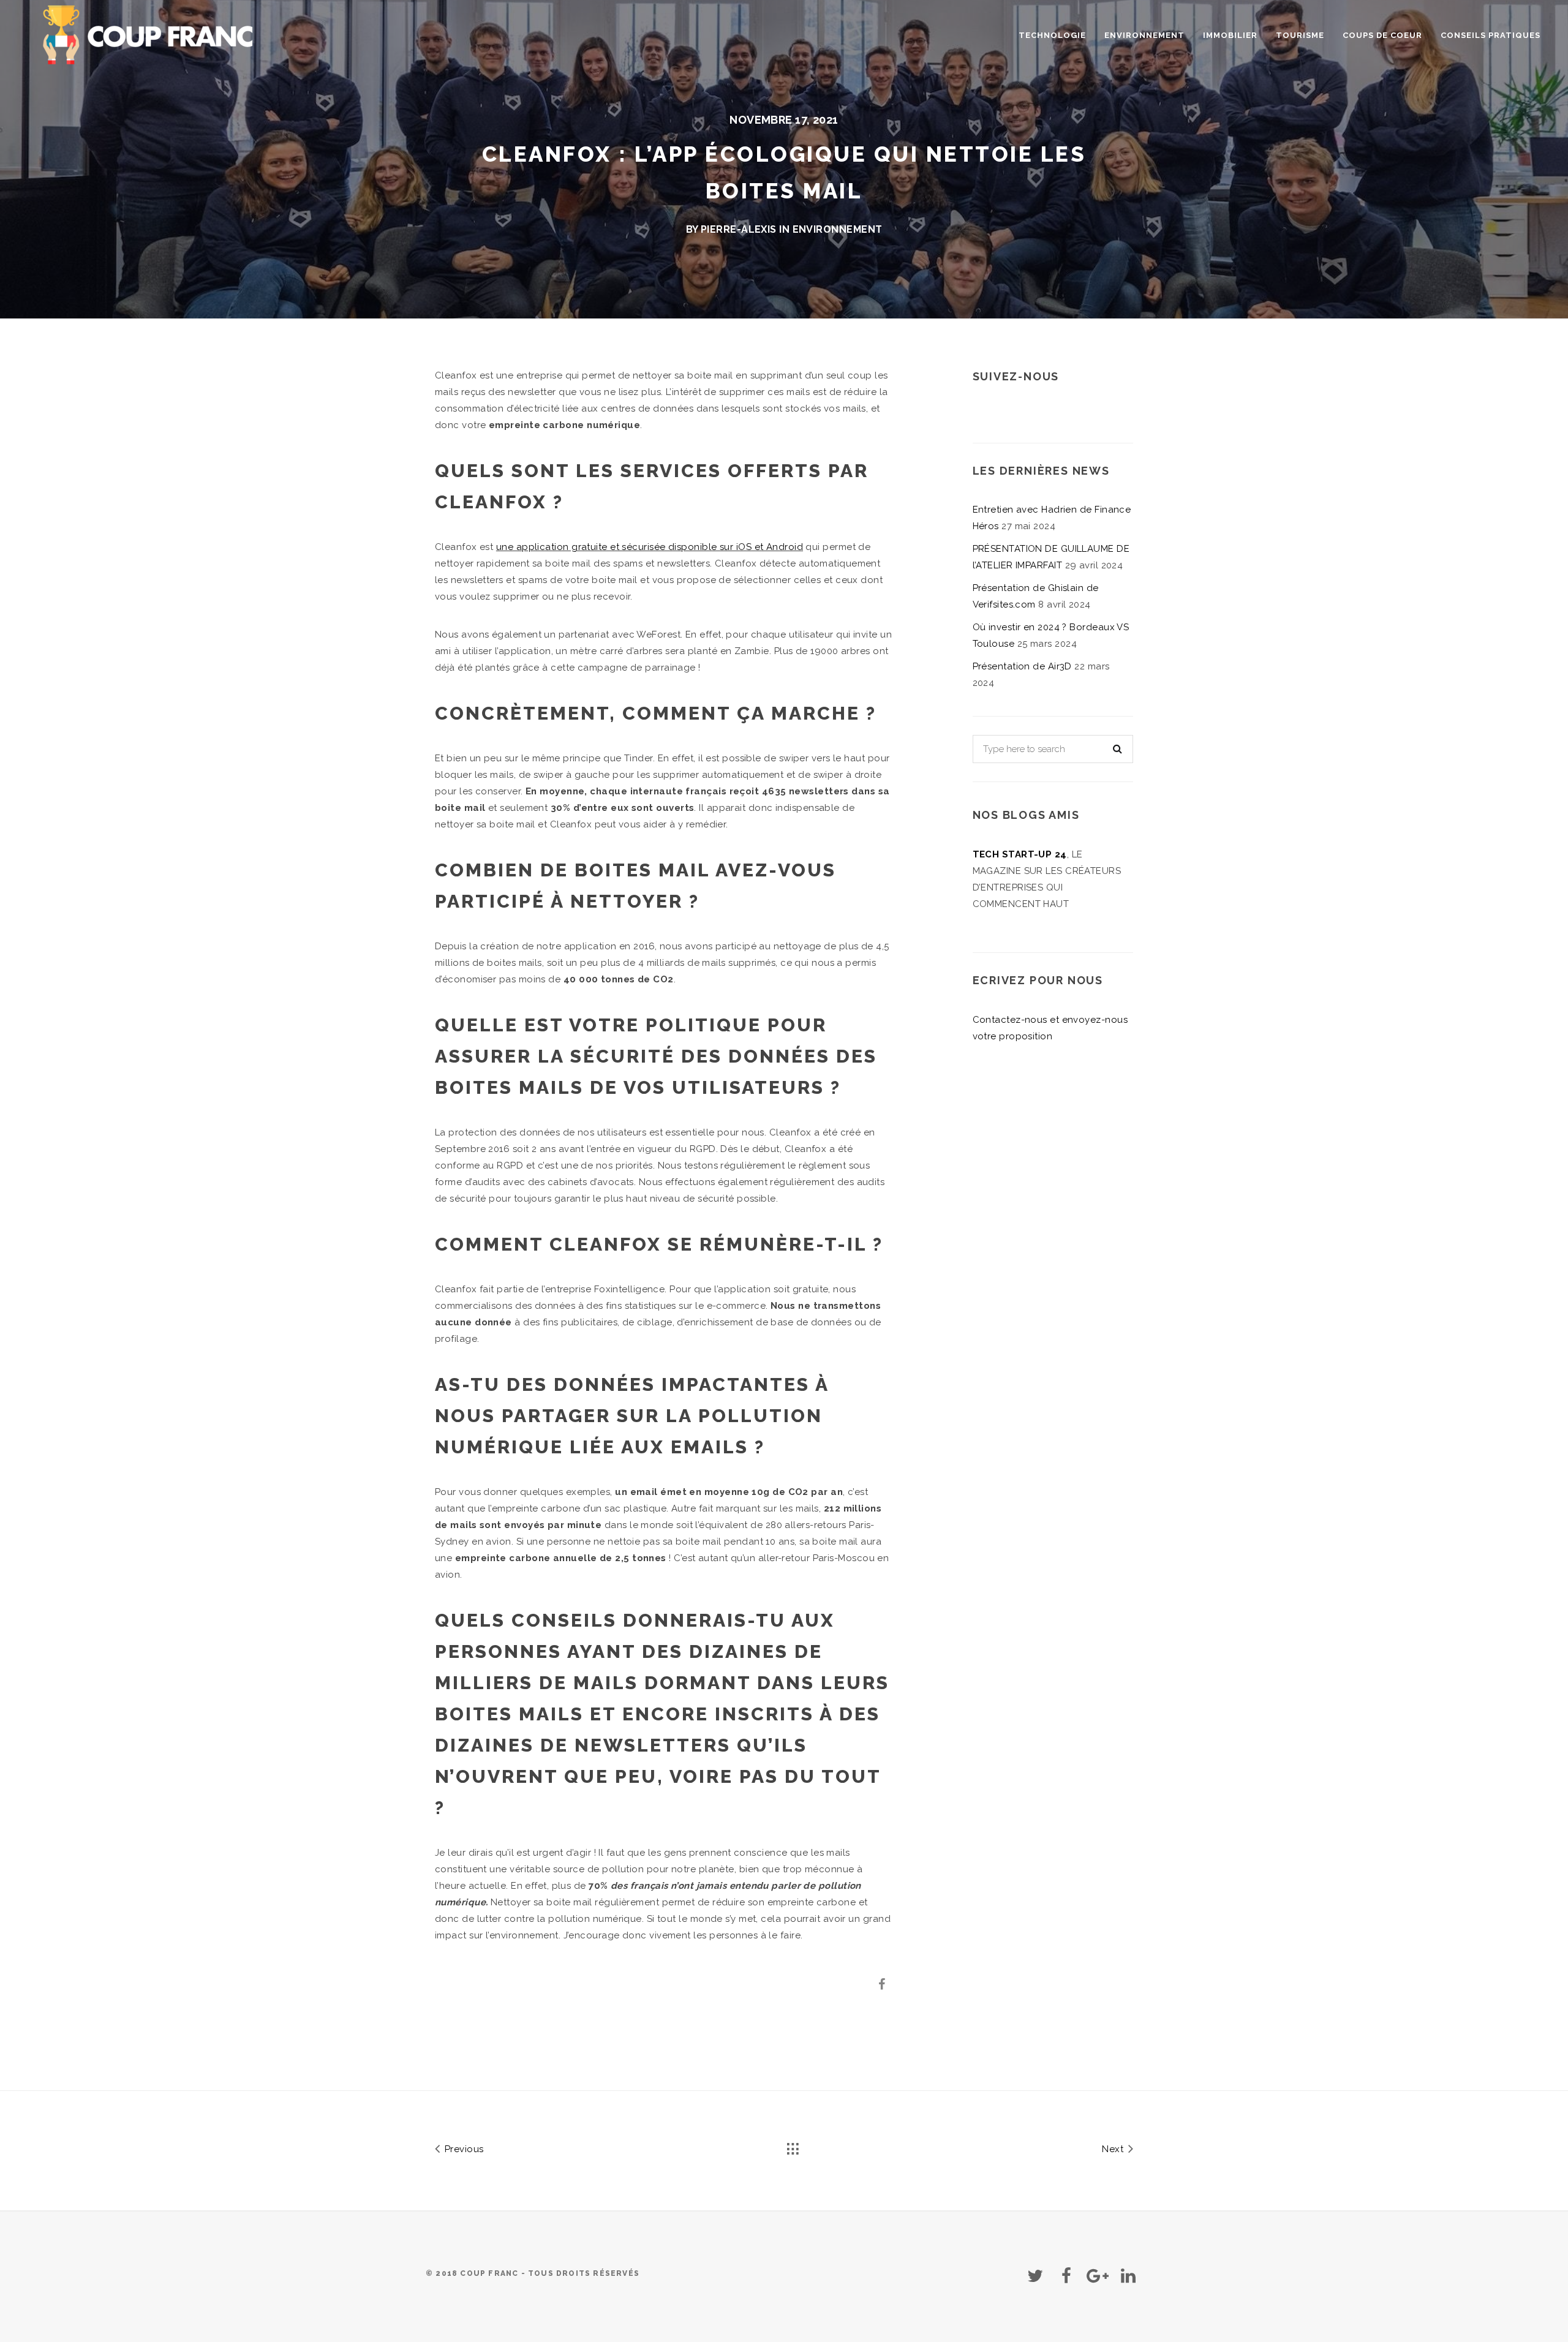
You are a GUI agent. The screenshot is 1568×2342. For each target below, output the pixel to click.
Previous (462, 2149)
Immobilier (1230, 35)
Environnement (1144, 35)
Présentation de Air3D (1022, 666)
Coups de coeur (1382, 35)
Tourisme (1300, 35)
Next (1114, 2149)
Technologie (1052, 35)
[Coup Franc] (150, 33)
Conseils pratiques (1491, 35)
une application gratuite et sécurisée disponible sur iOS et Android (650, 547)
